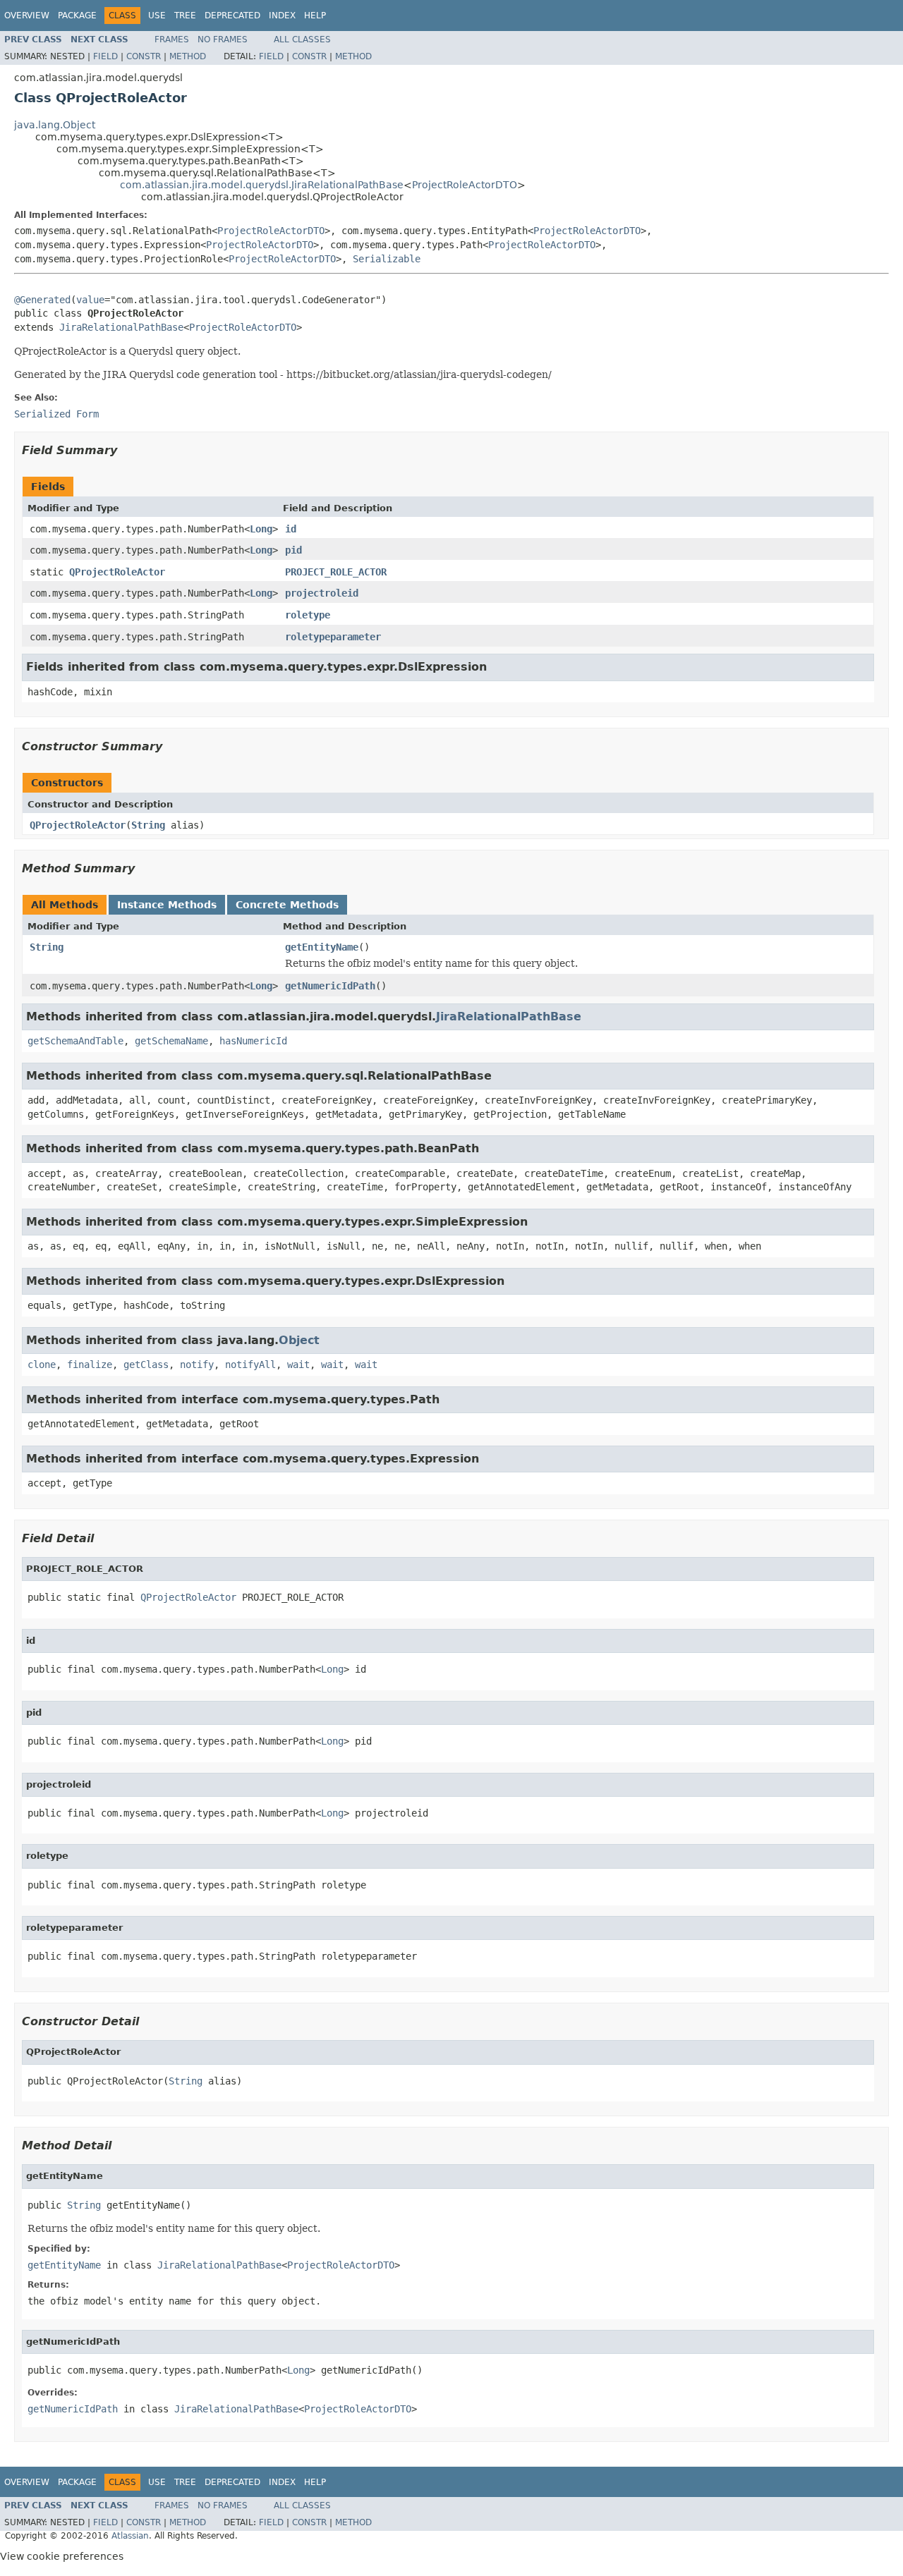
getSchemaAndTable (75, 1041)
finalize (90, 1365)
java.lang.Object (55, 125)
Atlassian (130, 2536)
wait (298, 1365)
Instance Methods (167, 905)
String (148, 825)
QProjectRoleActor (117, 572)
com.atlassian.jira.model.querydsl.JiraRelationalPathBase (262, 185)
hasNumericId (253, 1041)
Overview (27, 16)
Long (261, 529)
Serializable (387, 259)
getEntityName (322, 947)
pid (293, 550)
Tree (185, 16)
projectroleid (322, 593)
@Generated (42, 300)
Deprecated (232, 16)
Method (188, 56)
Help (315, 16)
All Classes (302, 39)
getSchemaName (171, 1041)
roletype (308, 615)
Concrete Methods (287, 905)
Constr (144, 56)
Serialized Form (56, 414)
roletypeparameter (333, 637)
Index (282, 16)
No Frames (223, 39)
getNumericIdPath (330, 986)
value (90, 300)
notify (197, 1365)
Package (77, 16)
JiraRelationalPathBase (121, 327)
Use (157, 16)
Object (299, 1340)
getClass (146, 1365)
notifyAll (250, 1365)
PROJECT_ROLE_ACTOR (336, 572)
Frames (172, 39)
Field (105, 56)
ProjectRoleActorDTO (465, 185)
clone (42, 1365)
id (291, 529)
